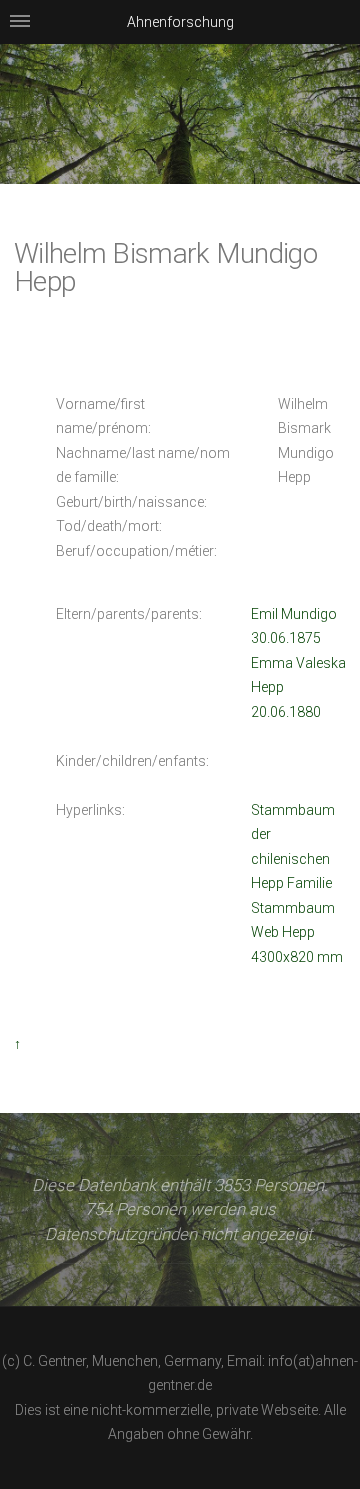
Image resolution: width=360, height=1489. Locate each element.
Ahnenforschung (180, 22)
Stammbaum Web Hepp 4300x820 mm (297, 932)
